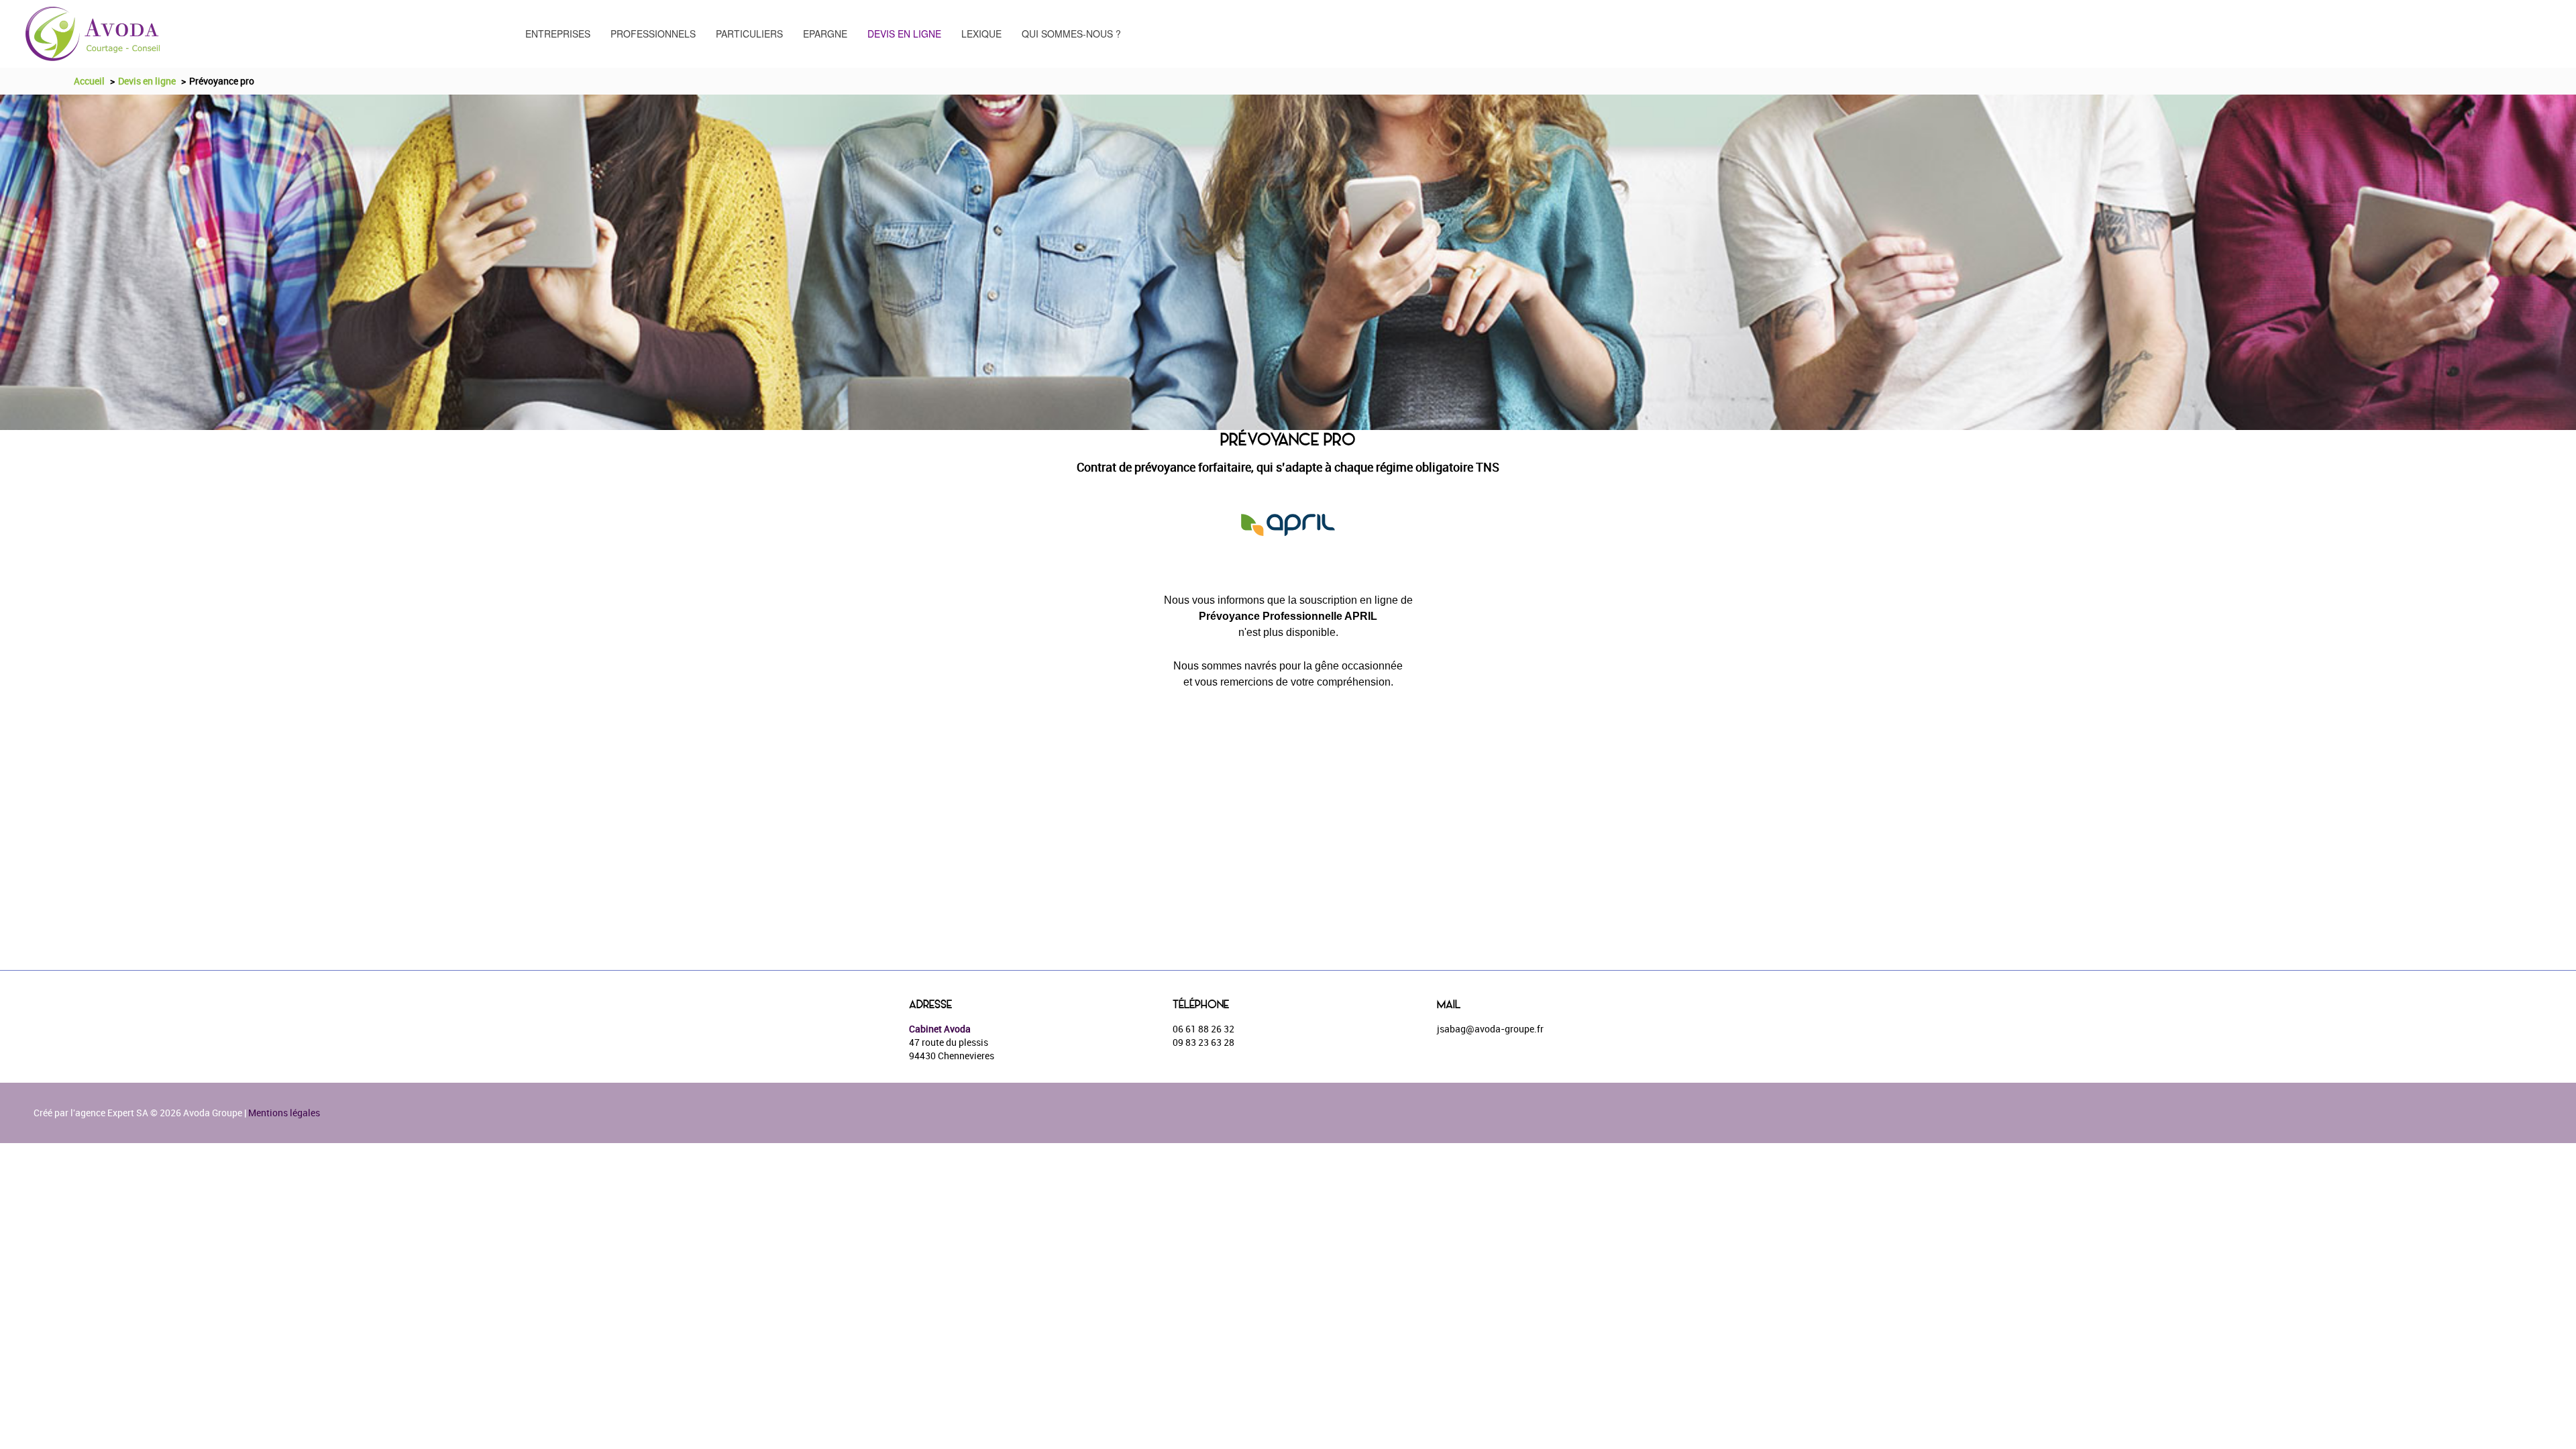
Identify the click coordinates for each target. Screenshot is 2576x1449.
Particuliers (749, 34)
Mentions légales (284, 1113)
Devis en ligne (904, 34)
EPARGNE (825, 34)
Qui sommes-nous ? (1071, 34)
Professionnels (653, 34)
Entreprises (558, 34)
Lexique (981, 34)
